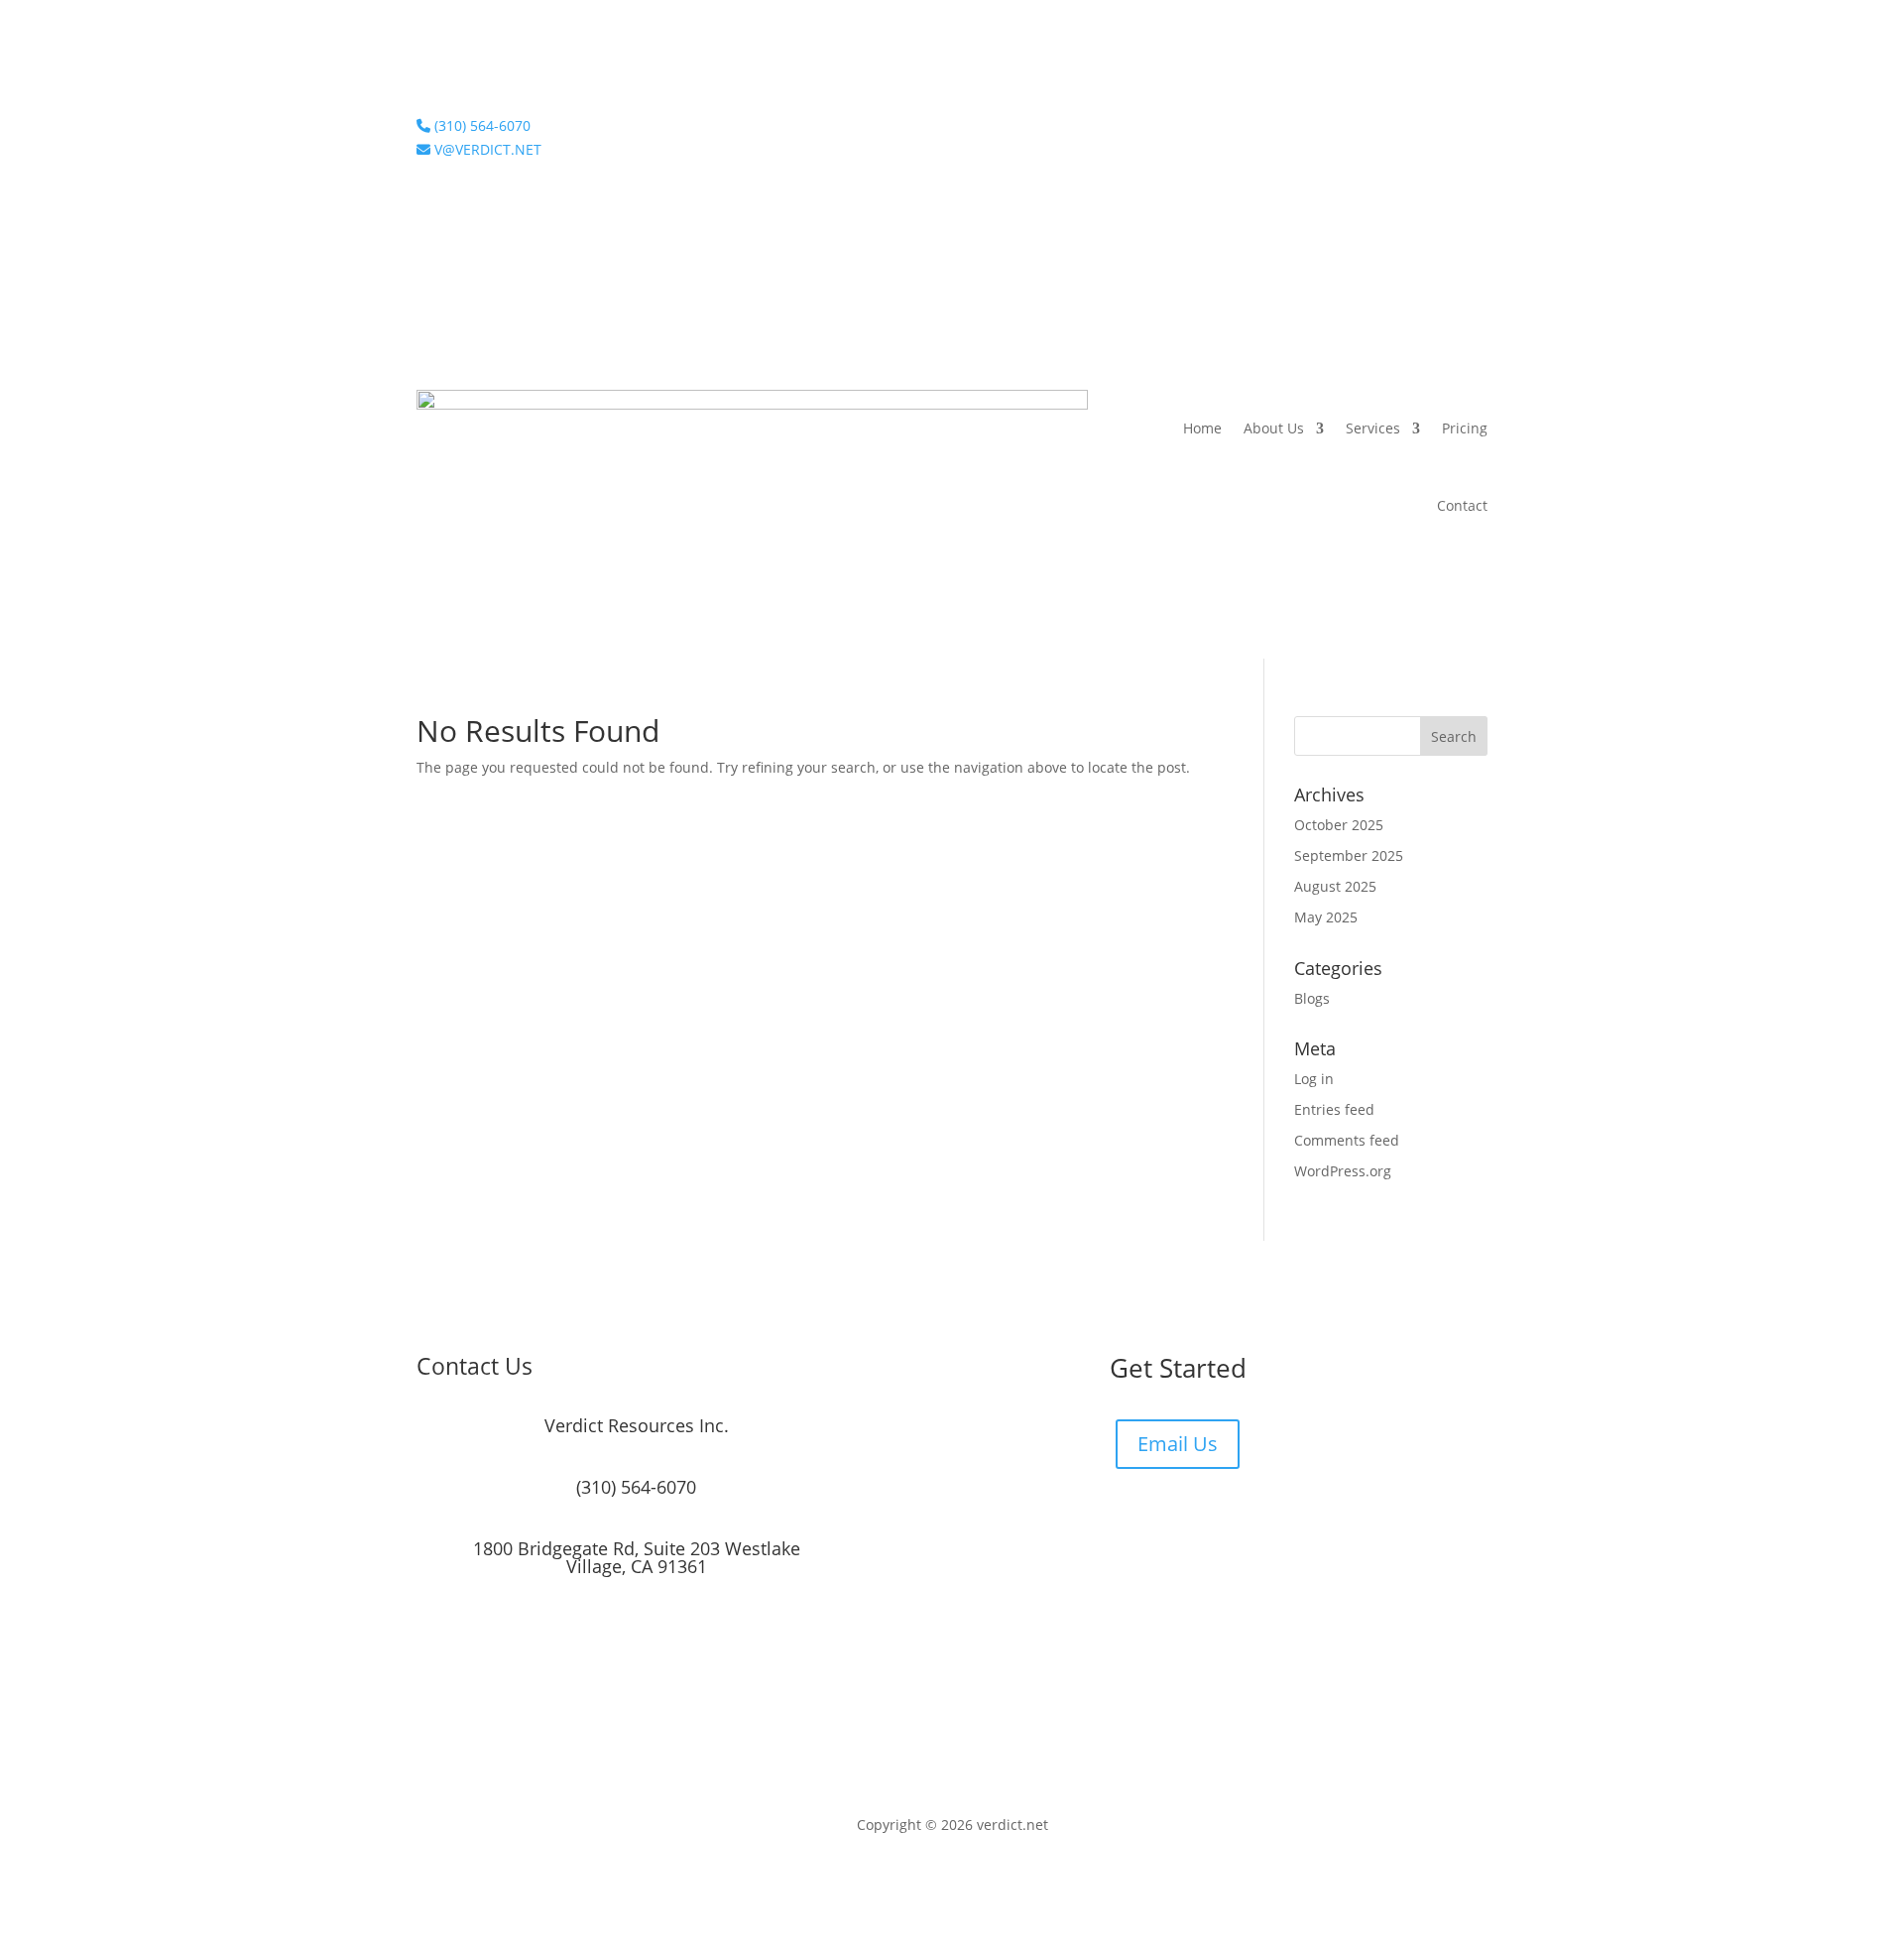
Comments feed (1347, 1140)
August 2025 (1335, 886)
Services (1373, 428)
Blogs (1312, 998)
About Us (1274, 428)
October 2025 (1339, 825)
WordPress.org (1343, 1171)
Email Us (1178, 1444)
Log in (1314, 1079)
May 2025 (1326, 917)
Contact (1462, 505)
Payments (1455, 130)
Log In (1381, 130)
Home (1202, 428)
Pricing (1465, 428)
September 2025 (1349, 855)
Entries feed (1334, 1109)
